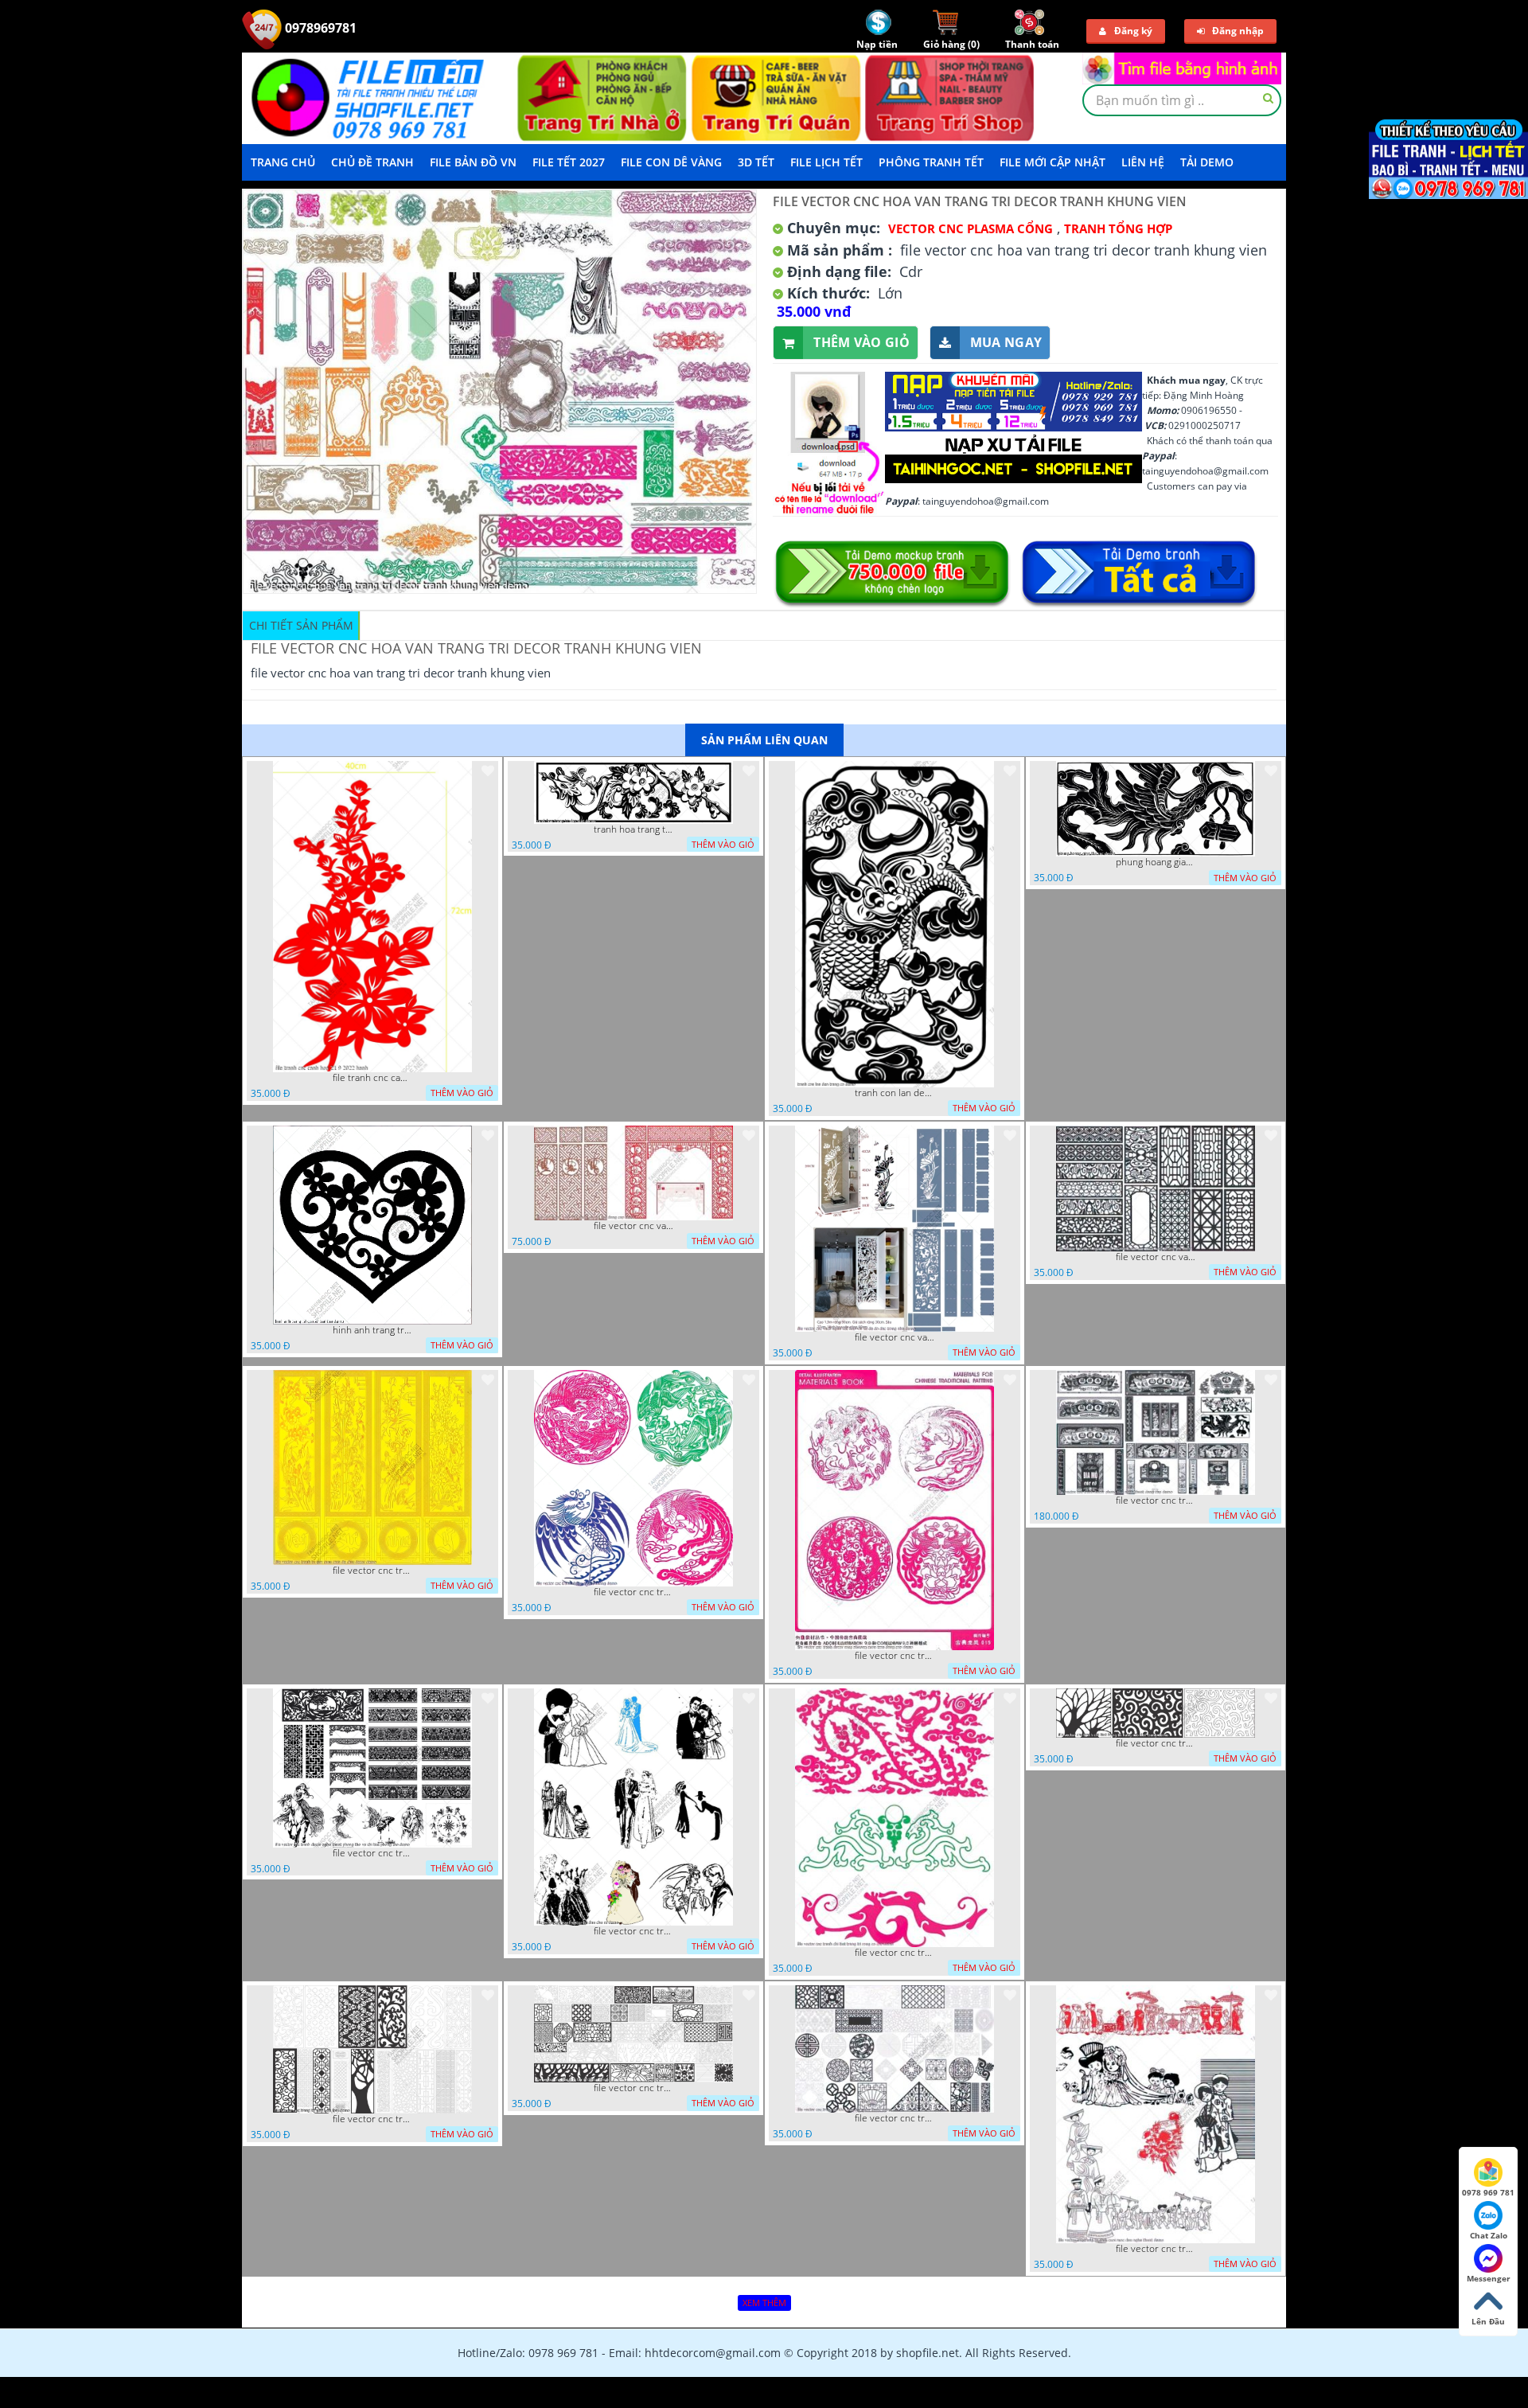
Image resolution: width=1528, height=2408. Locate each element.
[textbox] (1182, 100)
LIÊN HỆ (1143, 162)
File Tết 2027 (569, 162)
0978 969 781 (1488, 2192)
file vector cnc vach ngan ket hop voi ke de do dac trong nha (895, 1337)
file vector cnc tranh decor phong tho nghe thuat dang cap (1156, 1501)
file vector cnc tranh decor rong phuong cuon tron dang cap (895, 1656)
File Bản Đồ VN (473, 162)
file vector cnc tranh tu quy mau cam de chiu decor (372, 1571)
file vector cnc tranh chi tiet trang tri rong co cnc (895, 1953)
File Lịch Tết (826, 162)
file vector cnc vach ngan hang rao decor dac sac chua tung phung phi (1156, 1257)
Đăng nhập (1238, 31)
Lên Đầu (1488, 2321)
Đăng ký (1133, 31)
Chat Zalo (1489, 2235)
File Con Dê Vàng (671, 162)
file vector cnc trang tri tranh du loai (372, 2119)
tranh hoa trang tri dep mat (633, 829)
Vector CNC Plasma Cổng (971, 228)
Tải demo (1207, 162)
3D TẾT (756, 162)
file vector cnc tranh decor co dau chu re (633, 1931)
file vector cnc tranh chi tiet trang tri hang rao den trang (1156, 1743)
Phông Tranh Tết (931, 162)
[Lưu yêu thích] (488, 771)
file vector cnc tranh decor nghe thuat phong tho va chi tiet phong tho (372, 1853)
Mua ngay (1006, 342)
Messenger (1489, 2278)
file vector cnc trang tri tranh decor (633, 2088)
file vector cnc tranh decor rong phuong (633, 1592)
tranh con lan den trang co (895, 1093)
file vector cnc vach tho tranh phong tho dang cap (633, 1226)
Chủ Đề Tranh (372, 162)
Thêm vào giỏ (861, 342)
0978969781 (319, 28)
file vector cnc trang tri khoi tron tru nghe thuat (895, 2118)
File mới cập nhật (1052, 162)
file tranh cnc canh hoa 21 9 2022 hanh (372, 1078)
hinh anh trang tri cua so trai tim (372, 1330)
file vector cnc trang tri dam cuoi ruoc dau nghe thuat (1156, 2249)
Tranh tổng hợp (1118, 228)
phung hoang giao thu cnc (1156, 862)
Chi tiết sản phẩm (301, 625)
